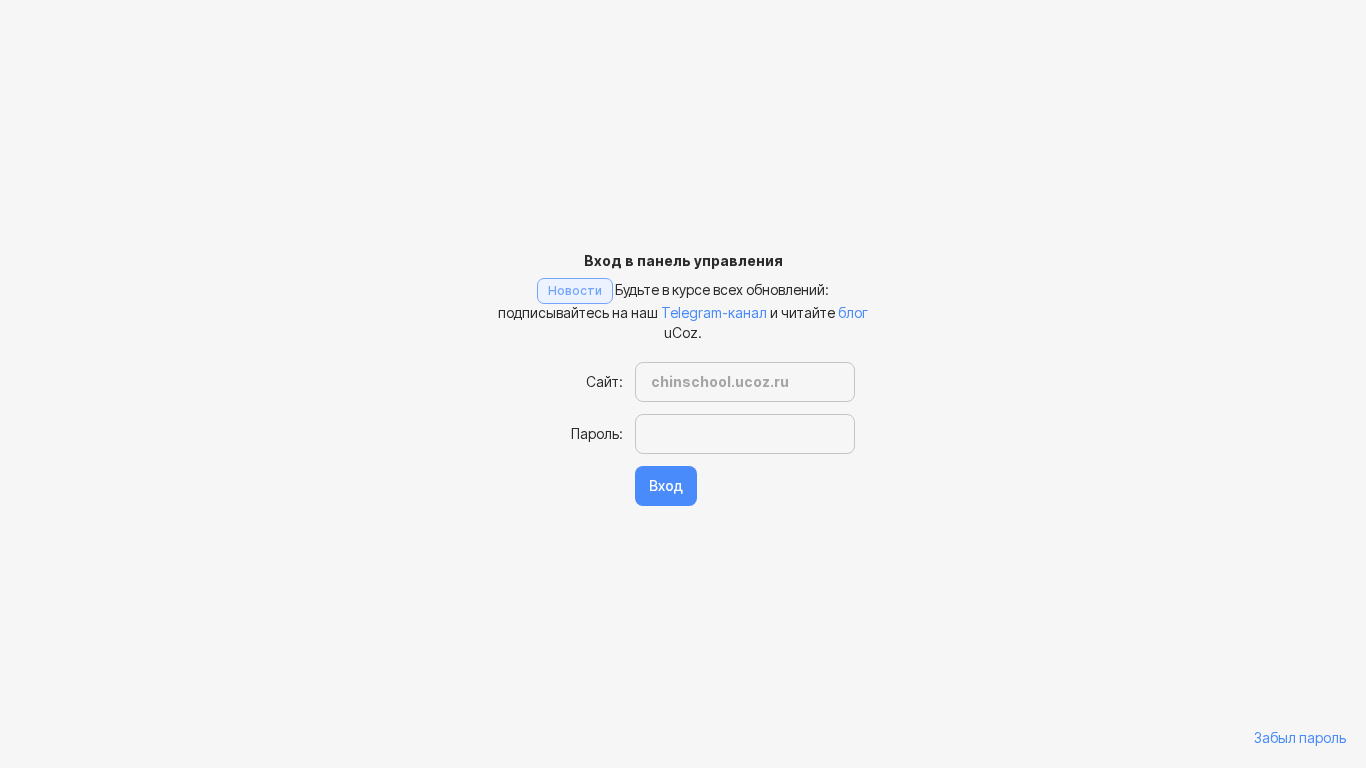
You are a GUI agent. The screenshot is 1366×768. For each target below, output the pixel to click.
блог (853, 312)
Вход (666, 485)
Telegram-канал (714, 312)
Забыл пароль (1300, 737)
